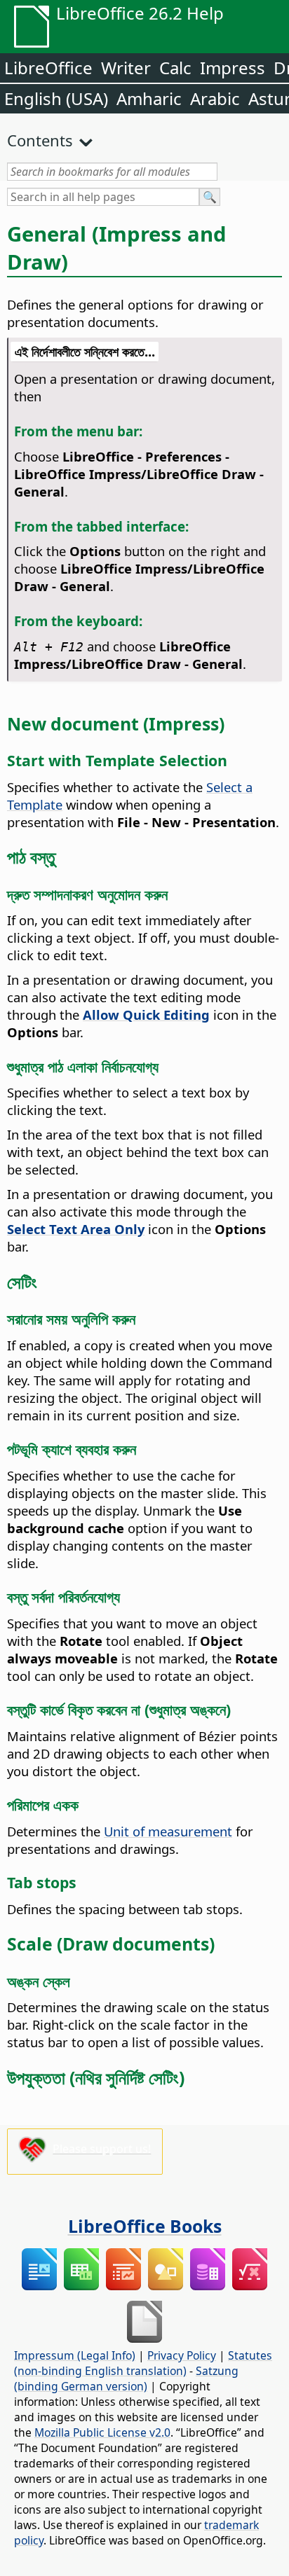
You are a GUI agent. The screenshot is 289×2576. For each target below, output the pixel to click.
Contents (40, 140)
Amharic (149, 98)
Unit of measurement (168, 1831)
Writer (126, 68)
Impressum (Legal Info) (75, 2355)
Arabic (215, 98)
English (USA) (56, 98)
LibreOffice (48, 68)
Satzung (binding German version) (126, 2378)
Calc (175, 68)
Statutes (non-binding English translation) (143, 2363)
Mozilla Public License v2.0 (102, 2432)
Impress (233, 68)
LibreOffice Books (145, 2226)
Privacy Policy (182, 2355)
